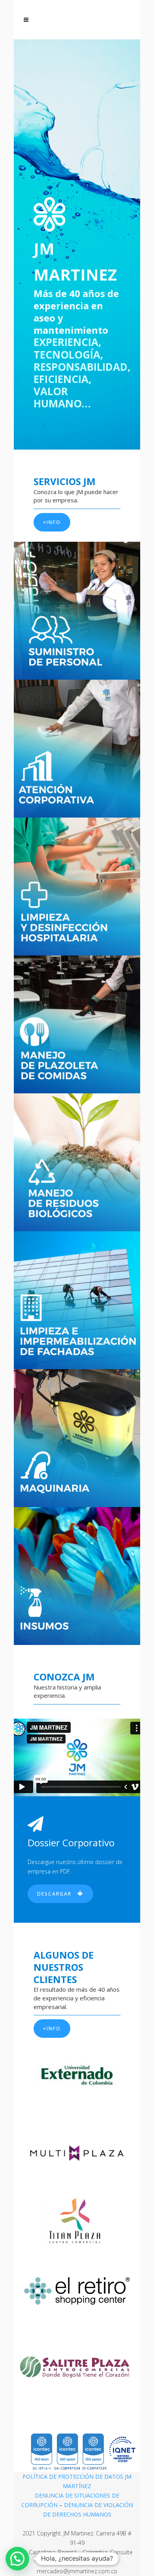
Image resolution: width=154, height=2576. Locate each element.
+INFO (52, 522)
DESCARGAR (54, 1894)
